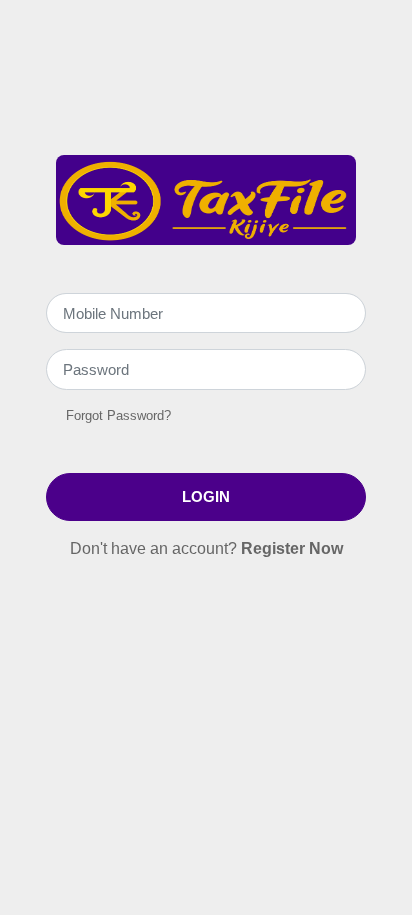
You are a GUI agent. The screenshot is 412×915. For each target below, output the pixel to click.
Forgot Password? (118, 415)
